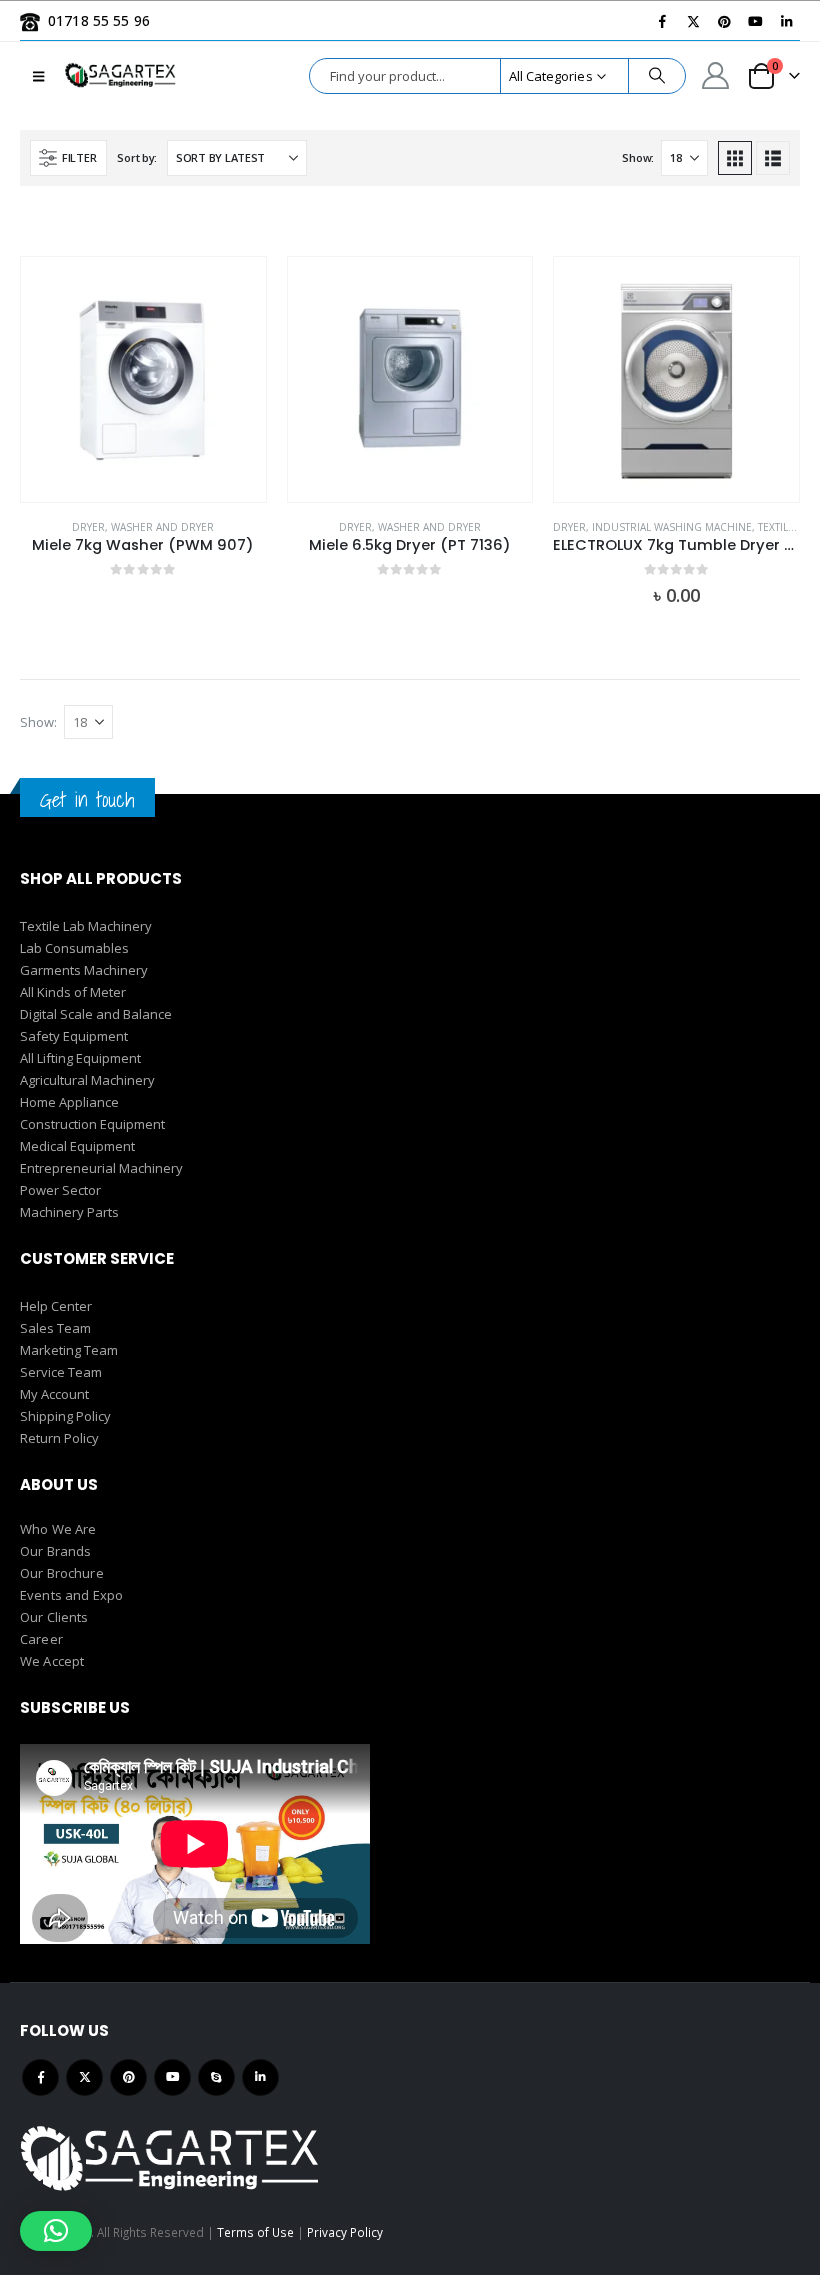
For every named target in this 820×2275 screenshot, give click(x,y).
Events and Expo (71, 1595)
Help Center (56, 1306)
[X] (693, 21)
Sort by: (137, 157)
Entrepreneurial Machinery (101, 1168)
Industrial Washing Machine (672, 527)
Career (41, 1639)
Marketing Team (69, 1350)
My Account (54, 1394)
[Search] (657, 76)
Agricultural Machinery (87, 1080)
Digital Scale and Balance (96, 1014)
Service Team (61, 1372)
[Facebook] (662, 21)
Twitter (84, 2077)
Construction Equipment (92, 1124)
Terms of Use (255, 2232)
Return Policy (59, 1438)
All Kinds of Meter (73, 992)
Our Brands (55, 1551)
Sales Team (55, 1328)
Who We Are (58, 1529)
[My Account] (716, 75)
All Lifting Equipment (80, 1058)
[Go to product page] (143, 379)
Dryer (88, 527)
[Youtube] (755, 21)
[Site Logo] (120, 75)
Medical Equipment (77, 1146)
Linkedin (260, 2077)
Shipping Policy (65, 1416)
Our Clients (54, 1617)
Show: (638, 157)
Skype (216, 2077)
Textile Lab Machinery (86, 926)
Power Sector (60, 1190)
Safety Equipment (74, 1036)
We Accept (52, 1661)
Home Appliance (69, 1102)
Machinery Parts (69, 1212)
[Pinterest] (724, 21)
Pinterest (128, 2077)
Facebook (40, 2077)
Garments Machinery (84, 970)
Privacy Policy (345, 2232)
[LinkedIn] (786, 21)
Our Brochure (62, 1573)
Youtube (172, 2077)
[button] (38, 76)
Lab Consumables (74, 948)
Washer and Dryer (162, 527)
